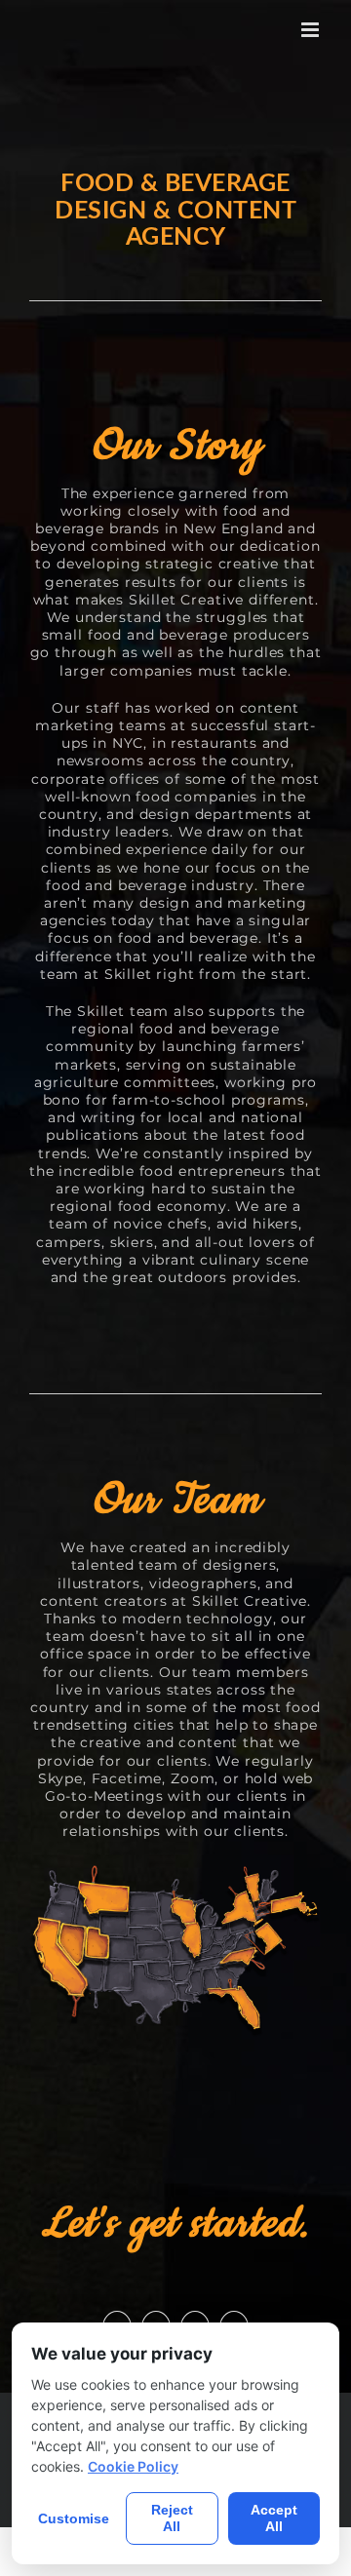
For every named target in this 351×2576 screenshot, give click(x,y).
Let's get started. (175, 2224)
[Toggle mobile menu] (312, 30)
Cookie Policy (133, 2466)
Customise (74, 2518)
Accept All (274, 2518)
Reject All (172, 2518)
